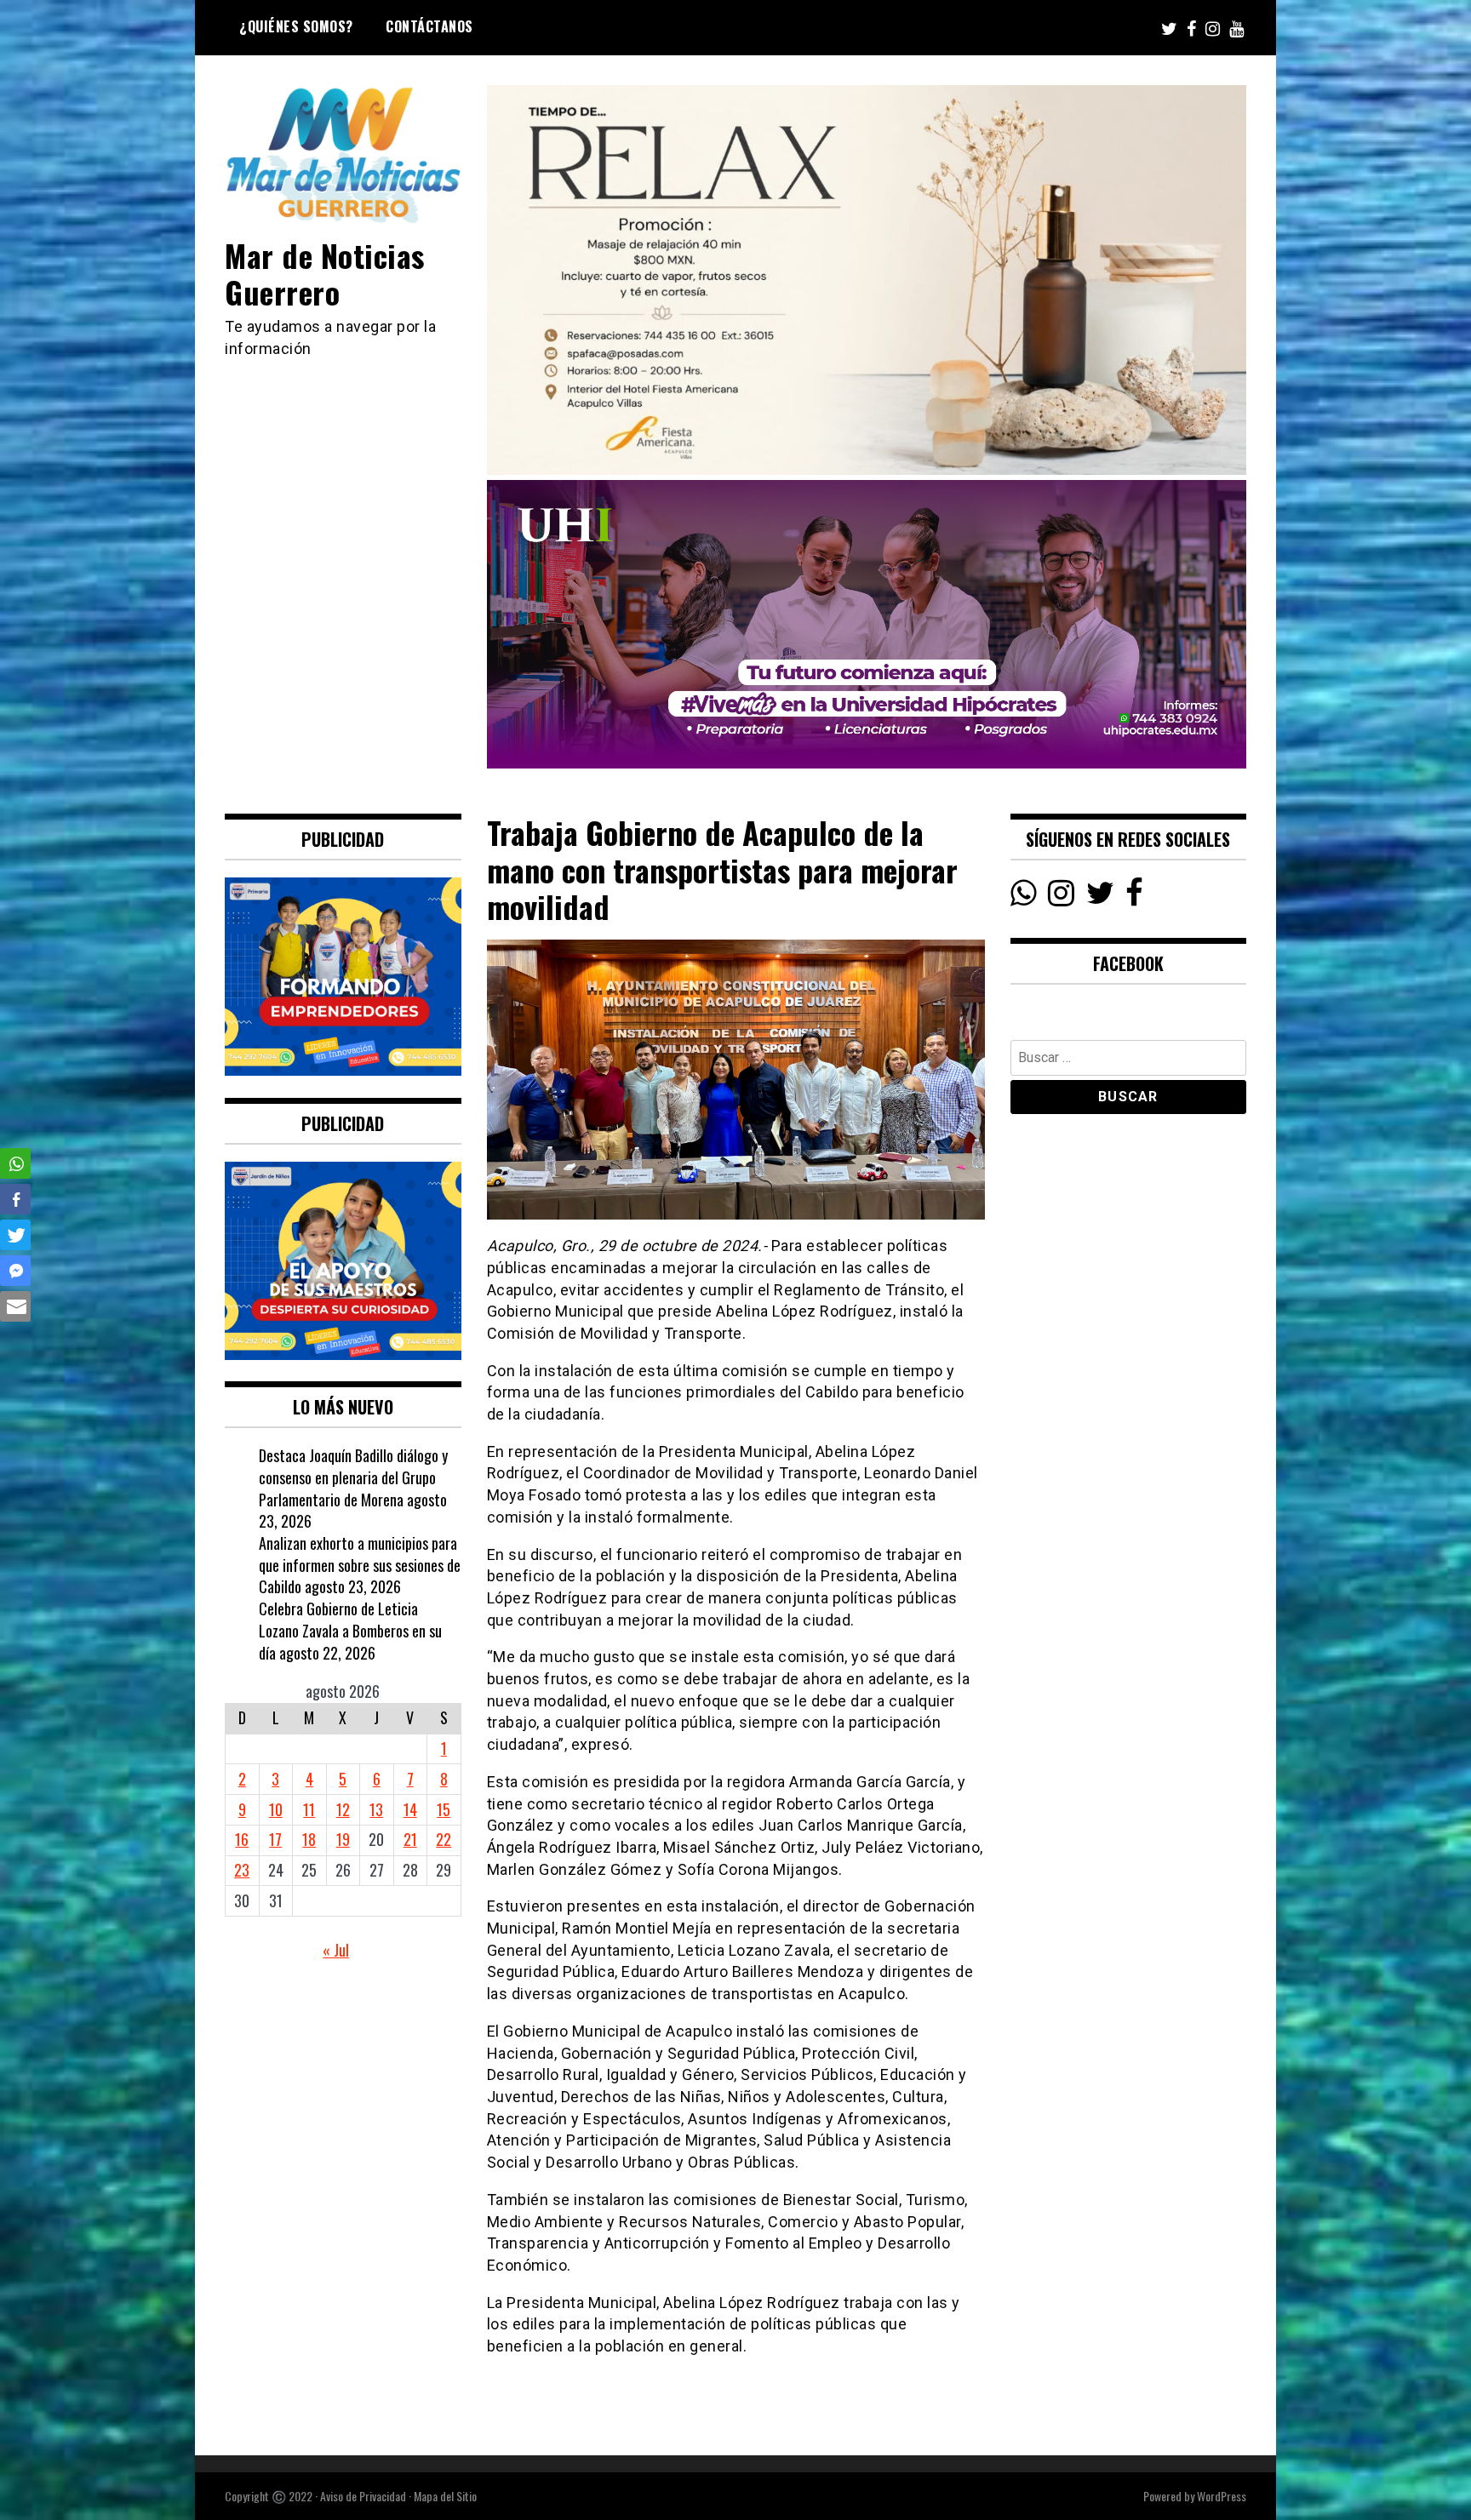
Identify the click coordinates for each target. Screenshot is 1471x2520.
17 (275, 1839)
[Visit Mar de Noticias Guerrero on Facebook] (1134, 897)
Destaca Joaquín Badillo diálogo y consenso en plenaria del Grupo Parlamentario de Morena (353, 1477)
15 (444, 1809)
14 (410, 1809)
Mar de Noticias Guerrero (325, 273)
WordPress (1222, 2496)
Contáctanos (429, 26)
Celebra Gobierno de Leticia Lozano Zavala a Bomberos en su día (350, 1630)
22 (444, 1839)
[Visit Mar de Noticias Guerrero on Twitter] (1100, 897)
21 (410, 1839)
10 (276, 1809)
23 (242, 1870)
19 (343, 1839)
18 (309, 1839)
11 (309, 1809)
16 (242, 1839)
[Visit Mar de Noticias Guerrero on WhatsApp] (1024, 897)
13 (376, 1809)
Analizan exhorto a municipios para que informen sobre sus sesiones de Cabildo (360, 1565)
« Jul (336, 1950)
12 (343, 1809)
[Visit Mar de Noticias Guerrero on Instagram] (1061, 897)
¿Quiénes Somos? (296, 26)
